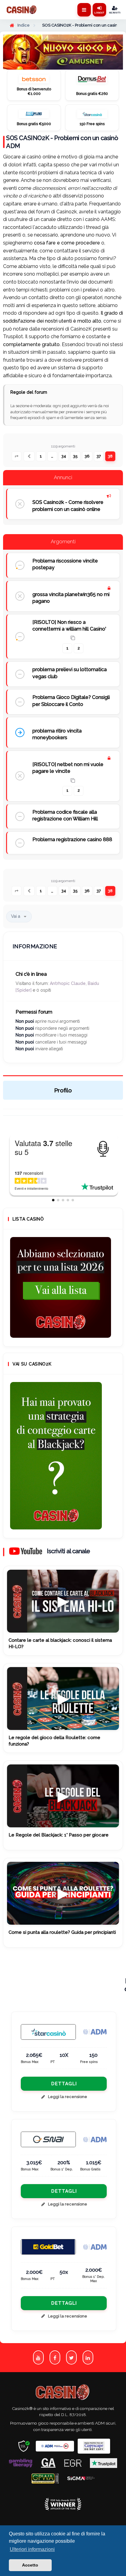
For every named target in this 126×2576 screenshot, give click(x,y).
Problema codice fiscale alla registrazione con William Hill (65, 815)
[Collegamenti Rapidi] (84, 10)
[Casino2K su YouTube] (38, 2358)
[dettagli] (48, 2139)
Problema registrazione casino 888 (72, 839)
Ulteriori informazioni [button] (32, 2549)
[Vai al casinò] (34, 80)
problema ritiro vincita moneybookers (57, 734)
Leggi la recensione (68, 2097)
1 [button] (41, 456)
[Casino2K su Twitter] (71, 2358)
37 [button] (99, 456)
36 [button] (87, 456)
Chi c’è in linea (31, 974)
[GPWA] (45, 2478)
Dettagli (64, 2084)
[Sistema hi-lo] (61, 1287)
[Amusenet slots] (63, 52)
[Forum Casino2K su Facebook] (55, 2358)
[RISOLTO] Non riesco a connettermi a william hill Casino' (69, 626)
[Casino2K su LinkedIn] (88, 2358)
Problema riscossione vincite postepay (65, 564)
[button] (17, 456)
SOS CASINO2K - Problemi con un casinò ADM (62, 142)
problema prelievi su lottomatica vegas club (70, 673)
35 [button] (75, 456)
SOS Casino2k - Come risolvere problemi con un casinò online (68, 506)
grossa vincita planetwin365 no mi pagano (71, 598)
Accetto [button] (30, 2565)
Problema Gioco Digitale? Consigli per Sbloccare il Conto (71, 701)
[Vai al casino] (48, 2032)
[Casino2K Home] (22, 10)
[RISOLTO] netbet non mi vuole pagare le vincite (68, 768)
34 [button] (64, 456)
